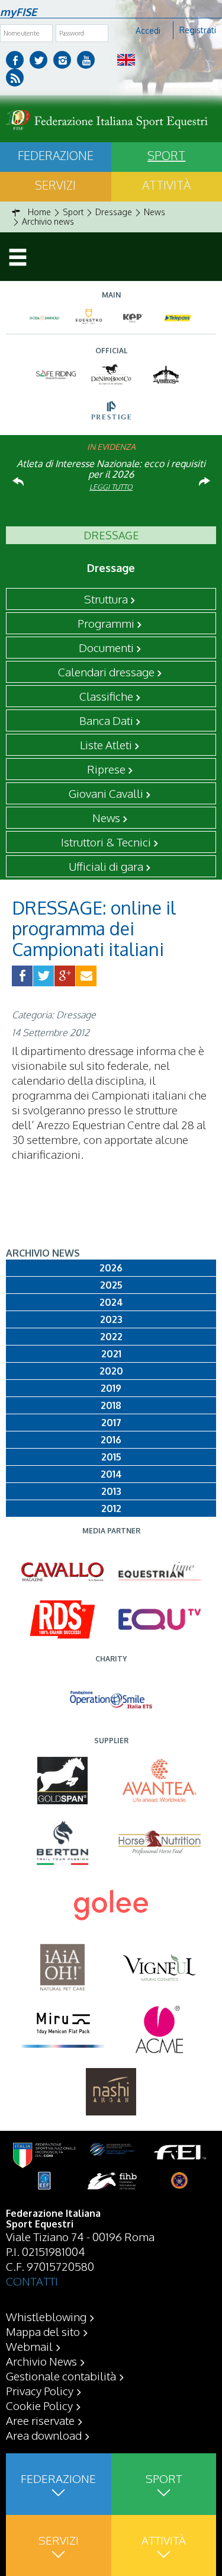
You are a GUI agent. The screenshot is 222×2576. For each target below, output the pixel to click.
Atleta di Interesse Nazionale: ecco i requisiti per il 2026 (111, 469)
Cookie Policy (39, 2405)
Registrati (198, 30)
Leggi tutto (111, 487)
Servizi (55, 185)
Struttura (106, 599)
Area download (44, 2435)
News (106, 817)
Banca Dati (106, 720)
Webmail (29, 2346)
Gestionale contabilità (61, 2376)
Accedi (148, 31)
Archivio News (41, 2361)
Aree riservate (40, 2420)
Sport (164, 2478)
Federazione (56, 155)
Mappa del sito (43, 2331)
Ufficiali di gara (106, 866)
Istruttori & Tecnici (106, 842)
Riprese (106, 769)
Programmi (106, 623)
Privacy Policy (40, 2390)
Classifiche (106, 696)
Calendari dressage (106, 672)
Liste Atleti (106, 744)
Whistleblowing (46, 2316)
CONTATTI (32, 2281)
